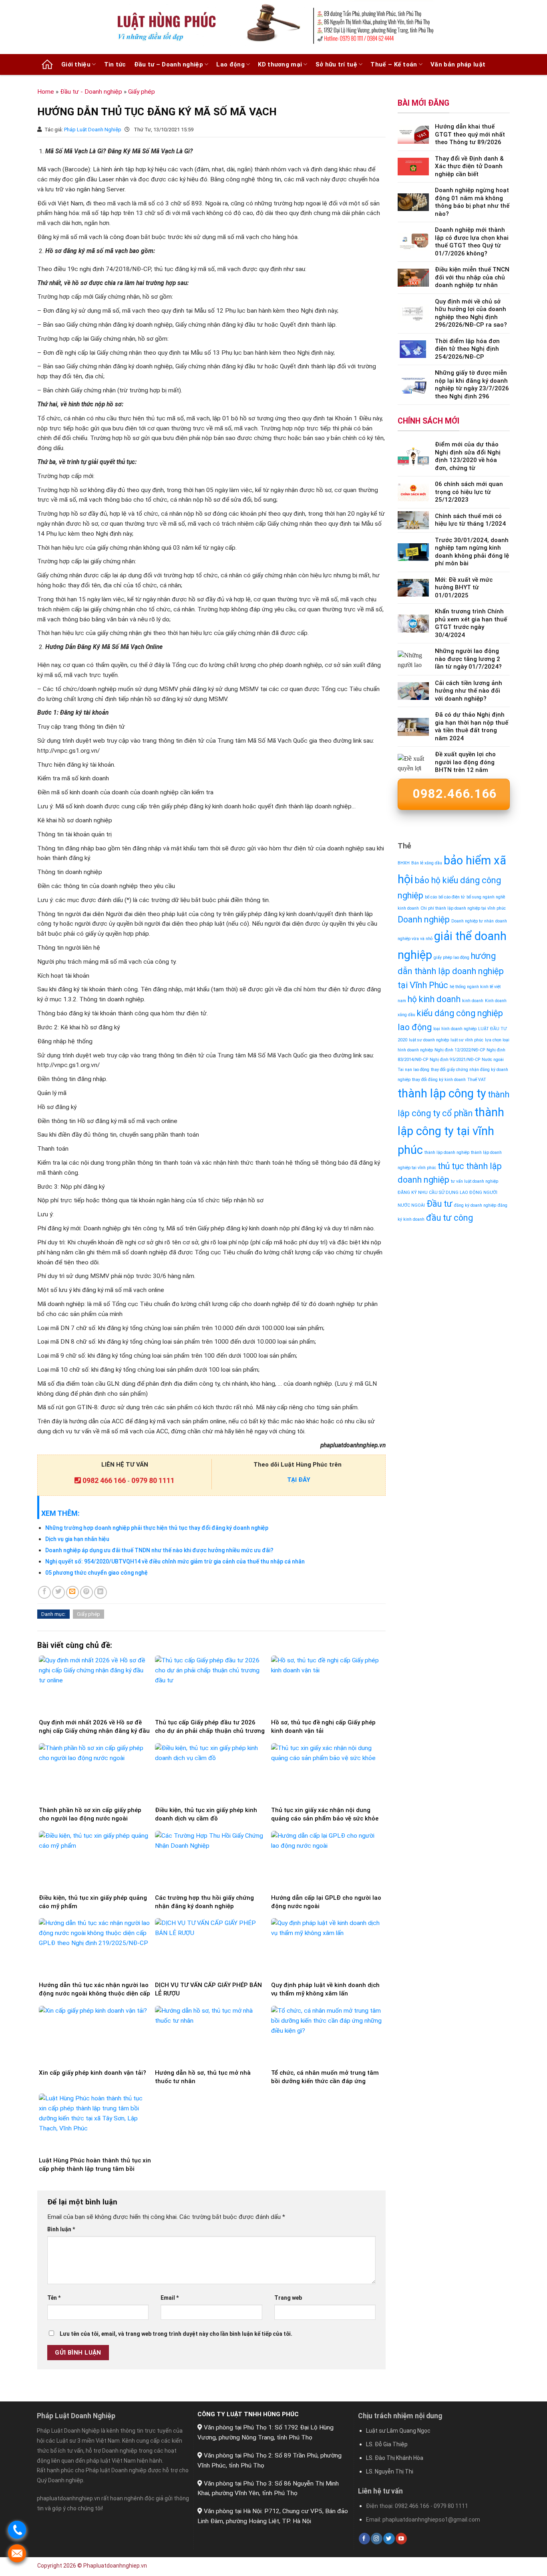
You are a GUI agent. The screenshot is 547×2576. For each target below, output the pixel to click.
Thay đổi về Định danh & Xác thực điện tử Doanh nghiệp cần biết (469, 166)
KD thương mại (280, 64)
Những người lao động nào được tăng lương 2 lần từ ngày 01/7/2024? (468, 659)
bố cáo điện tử (452, 897)
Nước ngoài (493, 1060)
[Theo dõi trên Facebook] (364, 2539)
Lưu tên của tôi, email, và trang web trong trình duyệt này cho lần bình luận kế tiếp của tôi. (176, 2334)
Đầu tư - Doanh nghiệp (91, 92)
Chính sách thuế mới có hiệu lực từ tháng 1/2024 (470, 520)
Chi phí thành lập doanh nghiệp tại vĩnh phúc (463, 908)
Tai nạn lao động (413, 1070)
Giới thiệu (76, 64)
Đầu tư (439, 1204)
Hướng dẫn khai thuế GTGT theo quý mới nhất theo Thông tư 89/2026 (470, 134)
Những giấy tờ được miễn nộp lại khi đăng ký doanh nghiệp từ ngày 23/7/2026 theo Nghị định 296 (472, 385)
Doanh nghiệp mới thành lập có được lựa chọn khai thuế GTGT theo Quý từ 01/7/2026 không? (472, 242)
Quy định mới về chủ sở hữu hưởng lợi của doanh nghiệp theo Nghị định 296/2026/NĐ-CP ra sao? (471, 313)
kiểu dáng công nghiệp (460, 1013)
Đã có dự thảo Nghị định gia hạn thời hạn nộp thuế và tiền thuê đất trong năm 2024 (472, 726)
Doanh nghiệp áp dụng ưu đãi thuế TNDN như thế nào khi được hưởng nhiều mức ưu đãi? (159, 1550)
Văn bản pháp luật (458, 64)
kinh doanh (473, 1001)
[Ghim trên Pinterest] (86, 1592)
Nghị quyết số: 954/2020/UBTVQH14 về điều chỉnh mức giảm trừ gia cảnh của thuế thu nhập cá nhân (175, 1561)
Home (46, 92)
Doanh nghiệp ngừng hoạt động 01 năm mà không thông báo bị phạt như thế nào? (472, 202)
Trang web (288, 2298)
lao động (415, 1027)
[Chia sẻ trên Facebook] (44, 1592)
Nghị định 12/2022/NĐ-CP (460, 1050)
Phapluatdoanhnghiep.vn (115, 2566)
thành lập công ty (442, 1093)
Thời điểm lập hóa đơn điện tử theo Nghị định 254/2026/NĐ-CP (467, 349)
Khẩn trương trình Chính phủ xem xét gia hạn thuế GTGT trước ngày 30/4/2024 (471, 623)
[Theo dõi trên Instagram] (376, 2539)
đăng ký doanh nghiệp (475, 1205)
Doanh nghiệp (424, 919)
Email (170, 2298)
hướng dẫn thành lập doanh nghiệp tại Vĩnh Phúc (451, 971)
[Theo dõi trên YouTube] (401, 2539)
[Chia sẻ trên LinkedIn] (101, 1592)
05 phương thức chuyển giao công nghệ (97, 1573)
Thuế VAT (477, 1080)
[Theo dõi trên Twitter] (389, 2539)
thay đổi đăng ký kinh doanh (439, 1080)
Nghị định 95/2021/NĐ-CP (455, 1060)
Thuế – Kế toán (394, 64)
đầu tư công (449, 1218)
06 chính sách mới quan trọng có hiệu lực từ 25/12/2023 (469, 492)
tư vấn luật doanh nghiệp (475, 1181)
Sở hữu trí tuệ (336, 64)
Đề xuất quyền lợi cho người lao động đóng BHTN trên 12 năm (465, 762)
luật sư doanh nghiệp (429, 1040)
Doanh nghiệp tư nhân (473, 921)
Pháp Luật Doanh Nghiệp (93, 130)
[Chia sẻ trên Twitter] (58, 1592)
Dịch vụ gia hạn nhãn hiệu (77, 1539)
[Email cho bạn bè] (72, 1592)
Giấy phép (142, 92)
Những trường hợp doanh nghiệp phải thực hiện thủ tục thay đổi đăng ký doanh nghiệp (157, 1528)
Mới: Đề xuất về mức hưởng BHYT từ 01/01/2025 (464, 588)
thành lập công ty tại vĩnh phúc (451, 1131)
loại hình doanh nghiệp (455, 1029)
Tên (54, 2298)
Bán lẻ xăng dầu (427, 863)
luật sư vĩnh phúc (467, 1040)
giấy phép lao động (451, 957)
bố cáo (431, 897)
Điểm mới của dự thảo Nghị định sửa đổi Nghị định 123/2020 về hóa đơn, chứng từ (468, 456)
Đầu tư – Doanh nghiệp (169, 64)
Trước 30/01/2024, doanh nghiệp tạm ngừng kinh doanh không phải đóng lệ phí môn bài (472, 552)
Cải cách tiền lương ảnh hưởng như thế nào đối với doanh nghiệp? (469, 691)
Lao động (230, 64)
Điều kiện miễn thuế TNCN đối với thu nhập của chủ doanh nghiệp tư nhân (472, 277)
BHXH (404, 863)
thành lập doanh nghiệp (447, 1152)
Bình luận (61, 2229)
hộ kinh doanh (434, 999)
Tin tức (115, 64)
